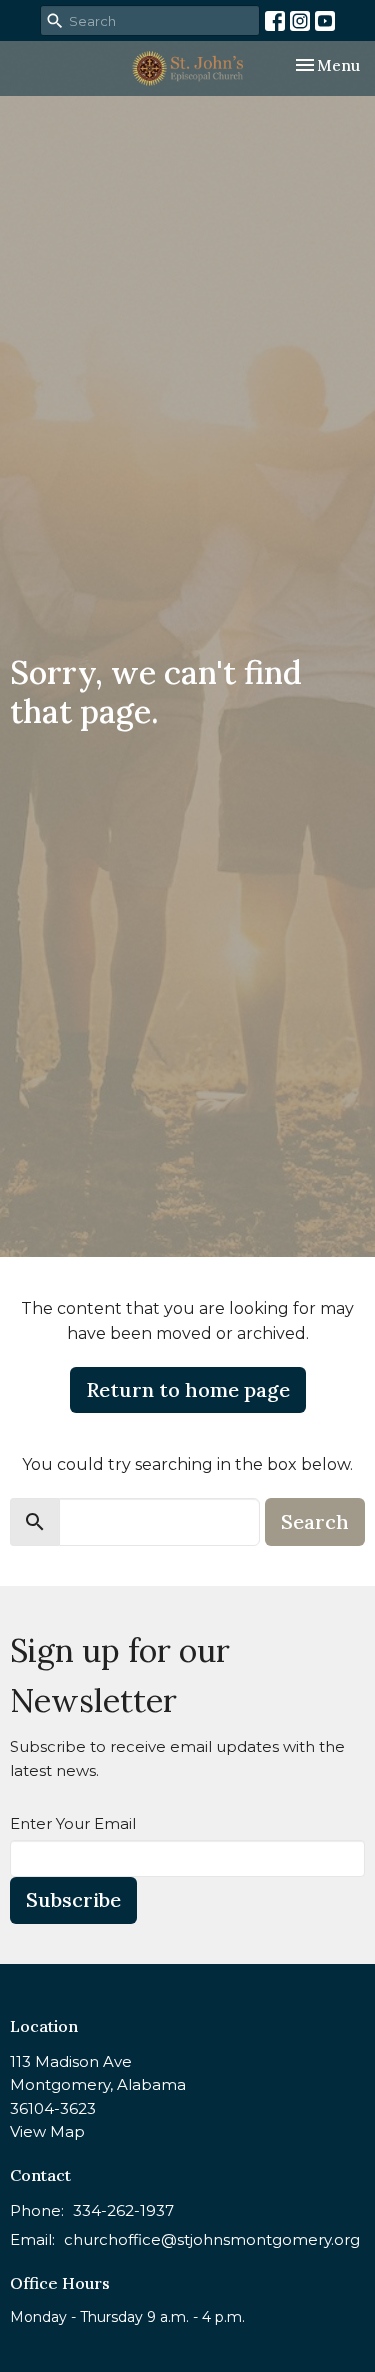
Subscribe (73, 1899)
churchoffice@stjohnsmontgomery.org (212, 2239)
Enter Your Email (73, 1823)
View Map (47, 2131)
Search (315, 1521)
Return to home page (188, 1389)
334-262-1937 (123, 2210)
